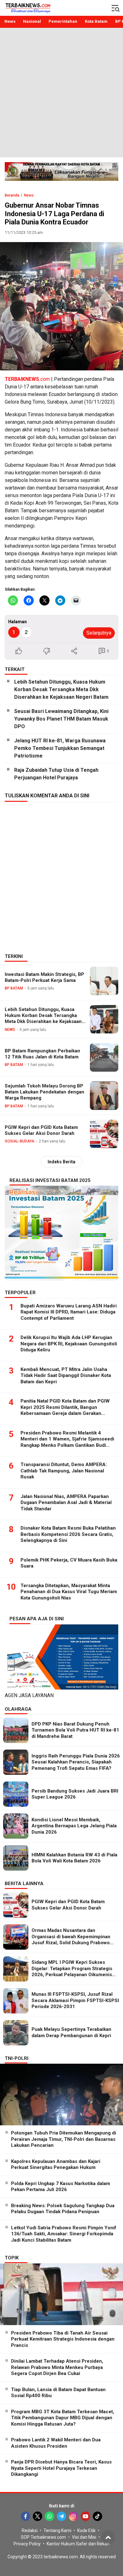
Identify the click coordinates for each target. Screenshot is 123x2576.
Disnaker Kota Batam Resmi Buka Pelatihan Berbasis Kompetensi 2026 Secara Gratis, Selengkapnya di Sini (68, 1534)
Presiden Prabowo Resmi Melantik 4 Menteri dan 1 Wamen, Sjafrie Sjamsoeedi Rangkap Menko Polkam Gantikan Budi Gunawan (67, 1442)
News (29, 195)
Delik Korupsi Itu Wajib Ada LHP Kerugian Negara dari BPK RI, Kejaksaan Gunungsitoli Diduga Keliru (69, 1344)
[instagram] (73, 2516)
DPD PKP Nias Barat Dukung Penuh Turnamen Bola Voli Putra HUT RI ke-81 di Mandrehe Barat (75, 1730)
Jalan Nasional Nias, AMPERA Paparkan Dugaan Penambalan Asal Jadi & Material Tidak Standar (66, 1503)
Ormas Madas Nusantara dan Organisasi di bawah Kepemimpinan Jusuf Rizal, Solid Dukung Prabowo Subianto (71, 1940)
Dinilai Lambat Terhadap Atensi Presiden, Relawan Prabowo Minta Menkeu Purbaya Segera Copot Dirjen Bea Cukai (57, 2367)
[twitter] (38, 2516)
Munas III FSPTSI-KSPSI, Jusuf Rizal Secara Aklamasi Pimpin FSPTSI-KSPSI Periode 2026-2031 (75, 2000)
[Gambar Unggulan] (61, 306)
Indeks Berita (61, 1162)
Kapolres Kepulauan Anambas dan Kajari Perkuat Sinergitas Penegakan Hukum (56, 2165)
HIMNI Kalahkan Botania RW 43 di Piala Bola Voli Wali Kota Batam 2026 (74, 1858)
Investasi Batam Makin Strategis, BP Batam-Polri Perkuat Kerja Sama (44, 977)
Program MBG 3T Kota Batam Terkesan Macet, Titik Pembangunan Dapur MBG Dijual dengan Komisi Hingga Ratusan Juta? (63, 2418)
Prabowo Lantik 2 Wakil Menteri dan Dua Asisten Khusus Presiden (56, 2443)
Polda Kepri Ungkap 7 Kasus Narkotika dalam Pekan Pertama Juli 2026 (61, 2187)
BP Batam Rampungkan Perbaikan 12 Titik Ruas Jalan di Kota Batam (42, 1054)
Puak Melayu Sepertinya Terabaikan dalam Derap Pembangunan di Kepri (71, 2032)
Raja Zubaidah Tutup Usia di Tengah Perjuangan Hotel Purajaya (56, 774)
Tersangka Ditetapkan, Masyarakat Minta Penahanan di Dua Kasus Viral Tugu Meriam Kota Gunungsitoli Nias (69, 1592)
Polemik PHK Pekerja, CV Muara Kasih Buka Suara (69, 1563)
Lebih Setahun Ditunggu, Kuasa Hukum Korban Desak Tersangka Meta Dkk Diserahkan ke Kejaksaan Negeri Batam (61, 689)
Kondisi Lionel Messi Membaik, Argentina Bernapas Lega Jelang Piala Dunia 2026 (74, 1826)
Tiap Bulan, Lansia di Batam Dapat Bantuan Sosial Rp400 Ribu (58, 2393)
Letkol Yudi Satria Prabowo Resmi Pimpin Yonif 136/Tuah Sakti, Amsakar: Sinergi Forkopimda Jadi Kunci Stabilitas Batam (64, 2234)
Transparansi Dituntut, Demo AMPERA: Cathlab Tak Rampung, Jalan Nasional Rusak (64, 1471)
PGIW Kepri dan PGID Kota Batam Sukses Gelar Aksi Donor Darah (41, 1130)
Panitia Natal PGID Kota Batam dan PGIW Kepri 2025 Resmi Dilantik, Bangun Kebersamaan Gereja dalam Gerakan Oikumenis (65, 1410)
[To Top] (108, 2537)
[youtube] (85, 2516)
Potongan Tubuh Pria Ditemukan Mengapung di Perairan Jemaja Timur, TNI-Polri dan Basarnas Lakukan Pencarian (64, 2139)
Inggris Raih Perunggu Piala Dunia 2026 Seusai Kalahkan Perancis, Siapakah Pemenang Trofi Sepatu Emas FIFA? (76, 1762)
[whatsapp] (50, 2516)
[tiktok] (97, 2516)
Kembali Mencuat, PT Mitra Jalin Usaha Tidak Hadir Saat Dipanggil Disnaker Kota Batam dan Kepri (66, 1376)
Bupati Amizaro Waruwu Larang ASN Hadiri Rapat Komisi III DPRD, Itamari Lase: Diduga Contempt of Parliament (69, 1312)
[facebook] (26, 2516)
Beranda (12, 195)
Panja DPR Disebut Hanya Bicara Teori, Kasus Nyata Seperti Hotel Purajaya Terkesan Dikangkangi (61, 2468)
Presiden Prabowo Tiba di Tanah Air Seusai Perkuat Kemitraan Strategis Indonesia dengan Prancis (63, 2339)
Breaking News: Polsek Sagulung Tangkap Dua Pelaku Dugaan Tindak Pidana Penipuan (63, 2209)
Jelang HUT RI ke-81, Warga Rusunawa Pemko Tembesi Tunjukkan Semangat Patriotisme (60, 748)
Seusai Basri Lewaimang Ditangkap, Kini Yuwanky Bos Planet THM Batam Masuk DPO (61, 719)
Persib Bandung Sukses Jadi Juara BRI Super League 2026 (75, 1794)
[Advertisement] (61, 93)
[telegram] (61, 2516)
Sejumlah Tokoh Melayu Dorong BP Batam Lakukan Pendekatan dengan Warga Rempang (44, 1092)
